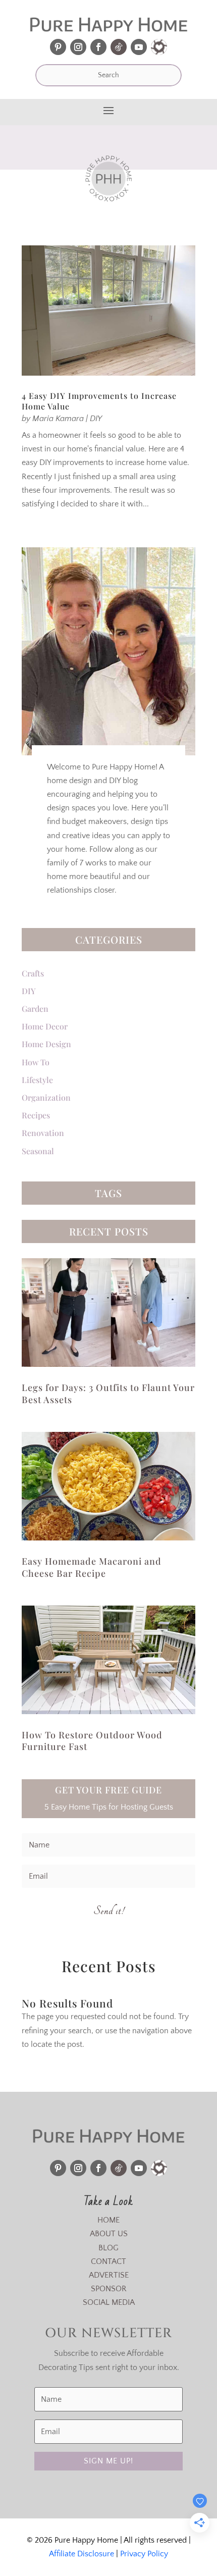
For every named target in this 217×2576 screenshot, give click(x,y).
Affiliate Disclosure (82, 2554)
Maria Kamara (58, 419)
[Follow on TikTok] (119, 47)
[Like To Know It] (159, 47)
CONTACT (108, 2261)
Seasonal (38, 1151)
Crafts (33, 973)
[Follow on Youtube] (139, 47)
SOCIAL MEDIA (109, 2302)
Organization (46, 1097)
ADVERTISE (109, 2275)
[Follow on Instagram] (78, 47)
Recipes (36, 1115)
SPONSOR (109, 2289)
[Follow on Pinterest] (58, 47)
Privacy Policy (144, 2554)
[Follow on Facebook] (98, 47)
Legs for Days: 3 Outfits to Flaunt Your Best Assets (108, 1393)
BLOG (108, 2248)
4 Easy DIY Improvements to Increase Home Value (99, 401)
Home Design (46, 1044)
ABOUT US (109, 2234)
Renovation (43, 1133)
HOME (108, 2220)
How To (36, 1062)
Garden (35, 1009)
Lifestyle (37, 1080)
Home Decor (45, 1026)
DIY (96, 419)
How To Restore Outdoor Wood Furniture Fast (92, 1741)
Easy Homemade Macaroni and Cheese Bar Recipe (92, 1567)
